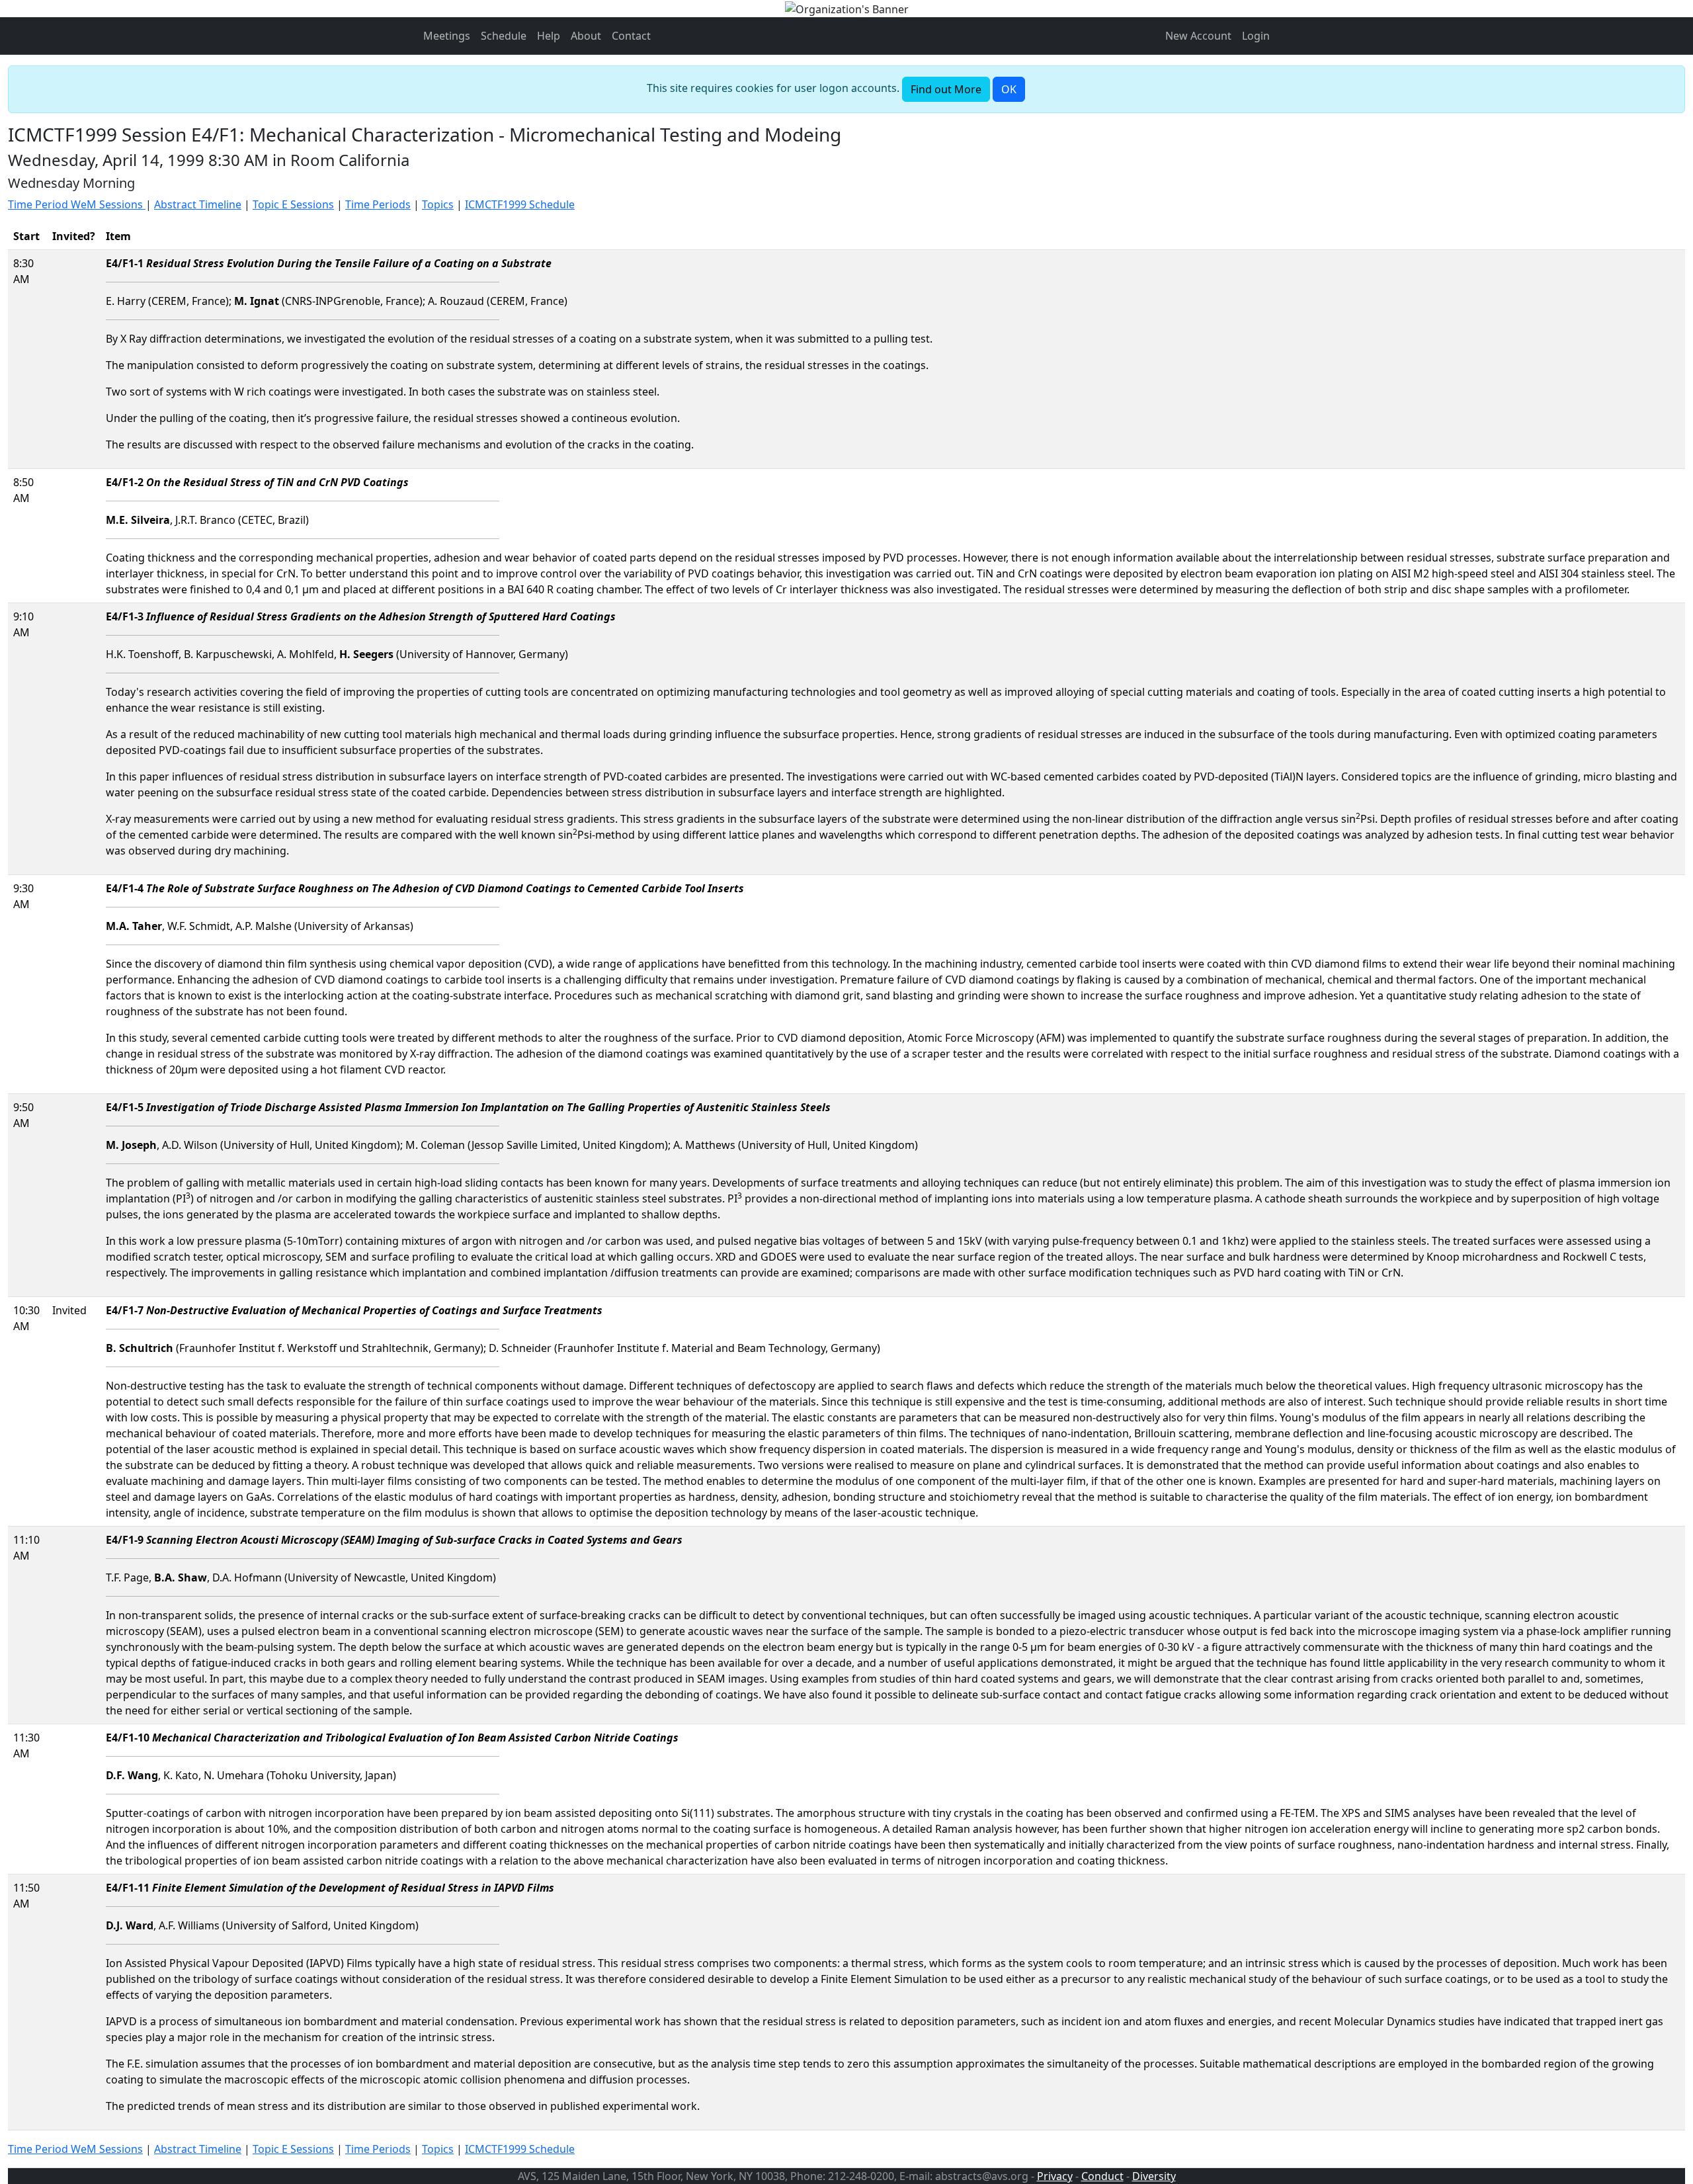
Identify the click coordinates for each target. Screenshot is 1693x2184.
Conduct (1102, 2176)
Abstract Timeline (198, 204)
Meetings (447, 36)
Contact (631, 36)
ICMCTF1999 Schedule (520, 204)
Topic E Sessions (293, 204)
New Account (1198, 36)
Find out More (946, 89)
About (586, 36)
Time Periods (378, 204)
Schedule (504, 36)
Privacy (1055, 2176)
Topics (438, 204)
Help (549, 36)
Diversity (1154, 2176)
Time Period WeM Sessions (77, 204)
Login (1256, 36)
